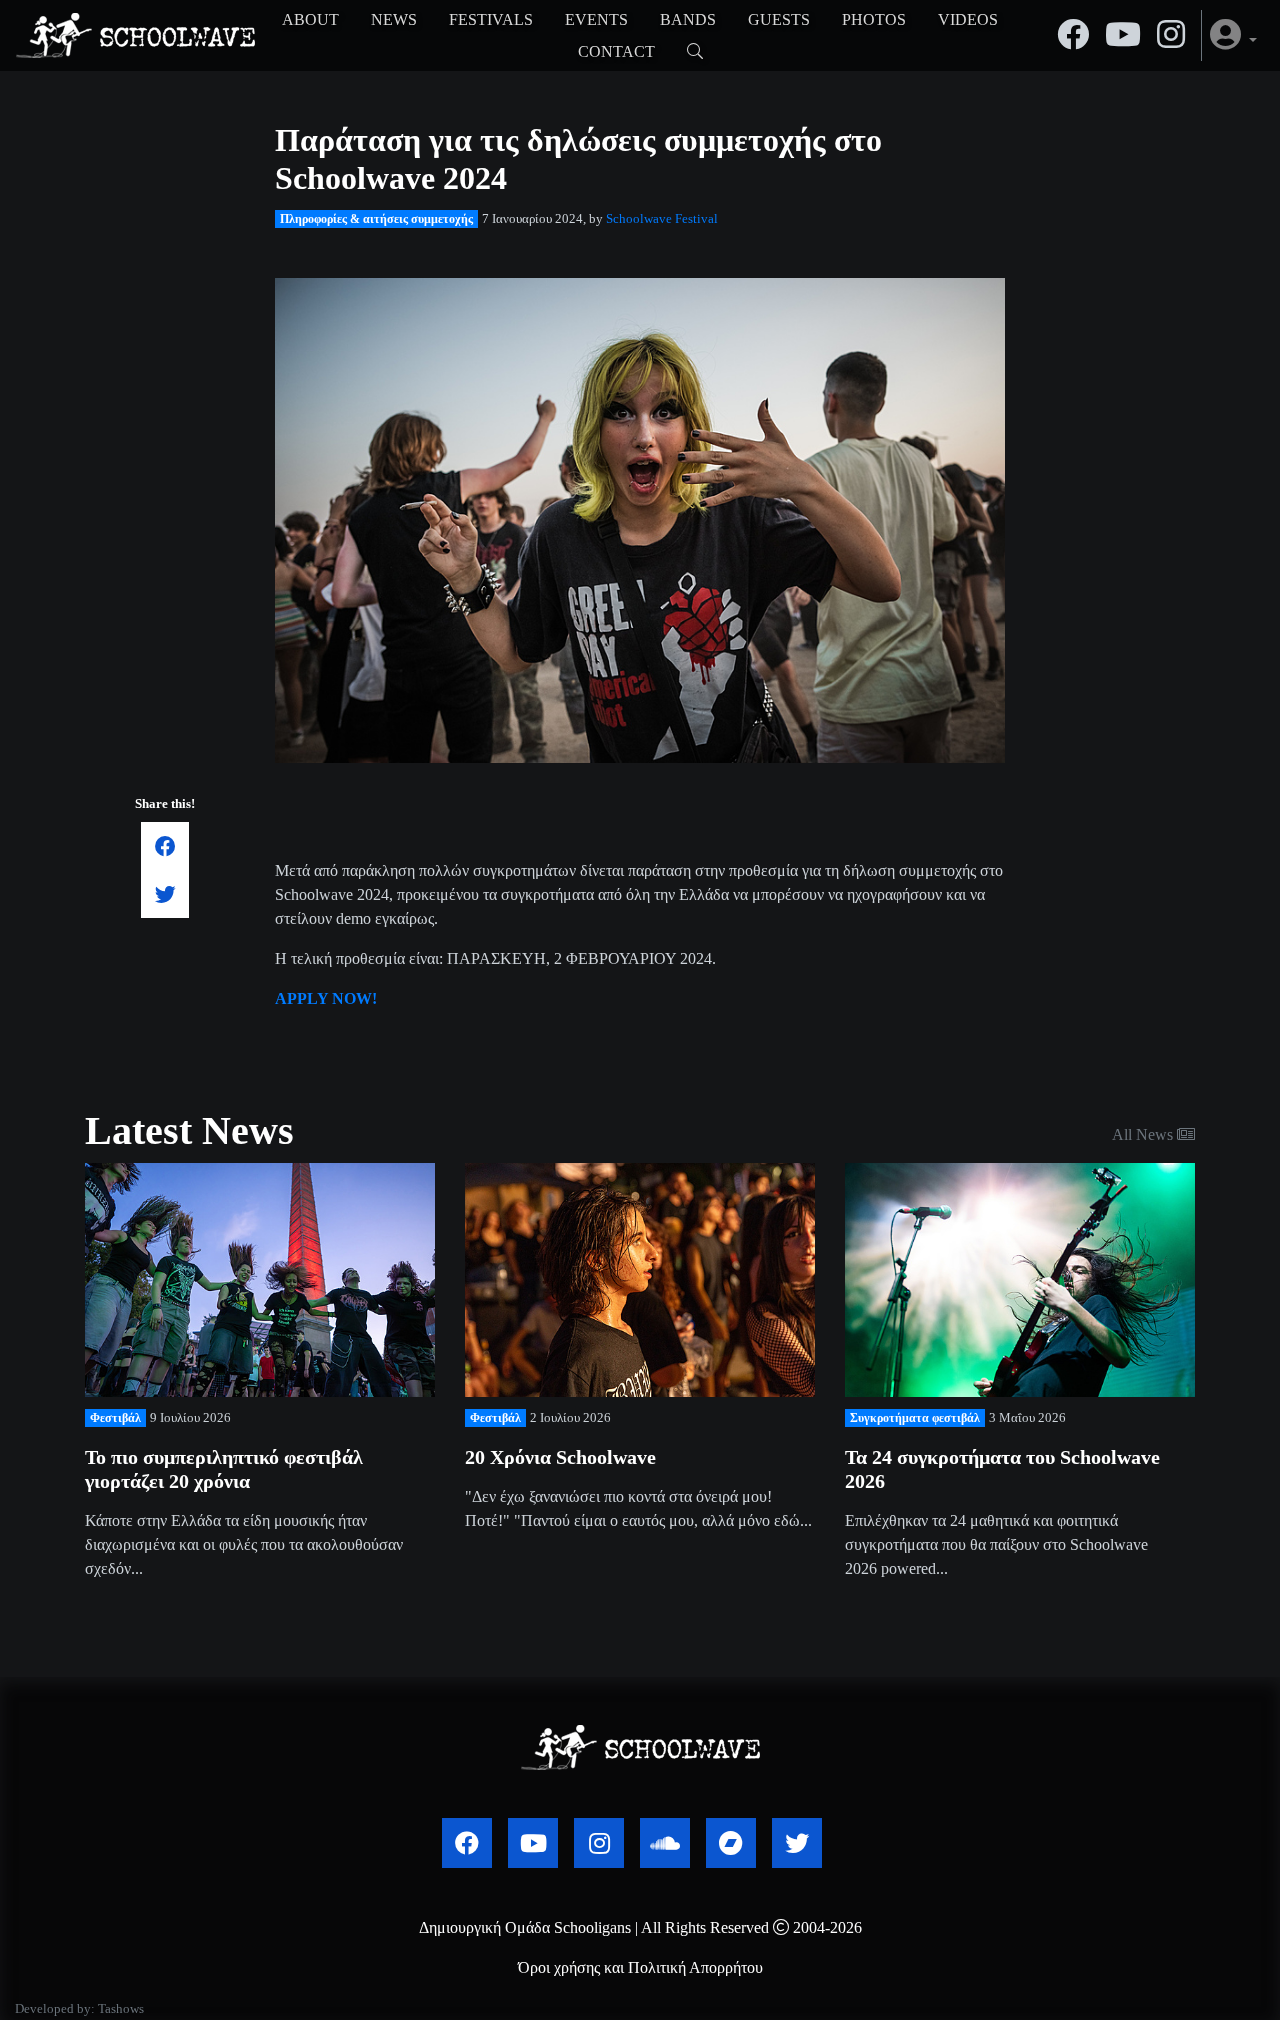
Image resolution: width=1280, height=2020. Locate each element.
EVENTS (596, 19)
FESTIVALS (491, 19)
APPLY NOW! (328, 998)
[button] (1233, 35)
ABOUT (310, 19)
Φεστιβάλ (115, 1418)
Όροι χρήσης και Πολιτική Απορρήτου (640, 1967)
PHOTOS (874, 19)
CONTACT (616, 51)
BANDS (688, 19)
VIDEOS (968, 19)
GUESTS (779, 19)
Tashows (121, 2009)
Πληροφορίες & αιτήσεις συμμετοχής (376, 219)
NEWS (394, 19)
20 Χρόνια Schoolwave (560, 1457)
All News (1144, 1134)
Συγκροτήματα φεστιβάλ (915, 1418)
